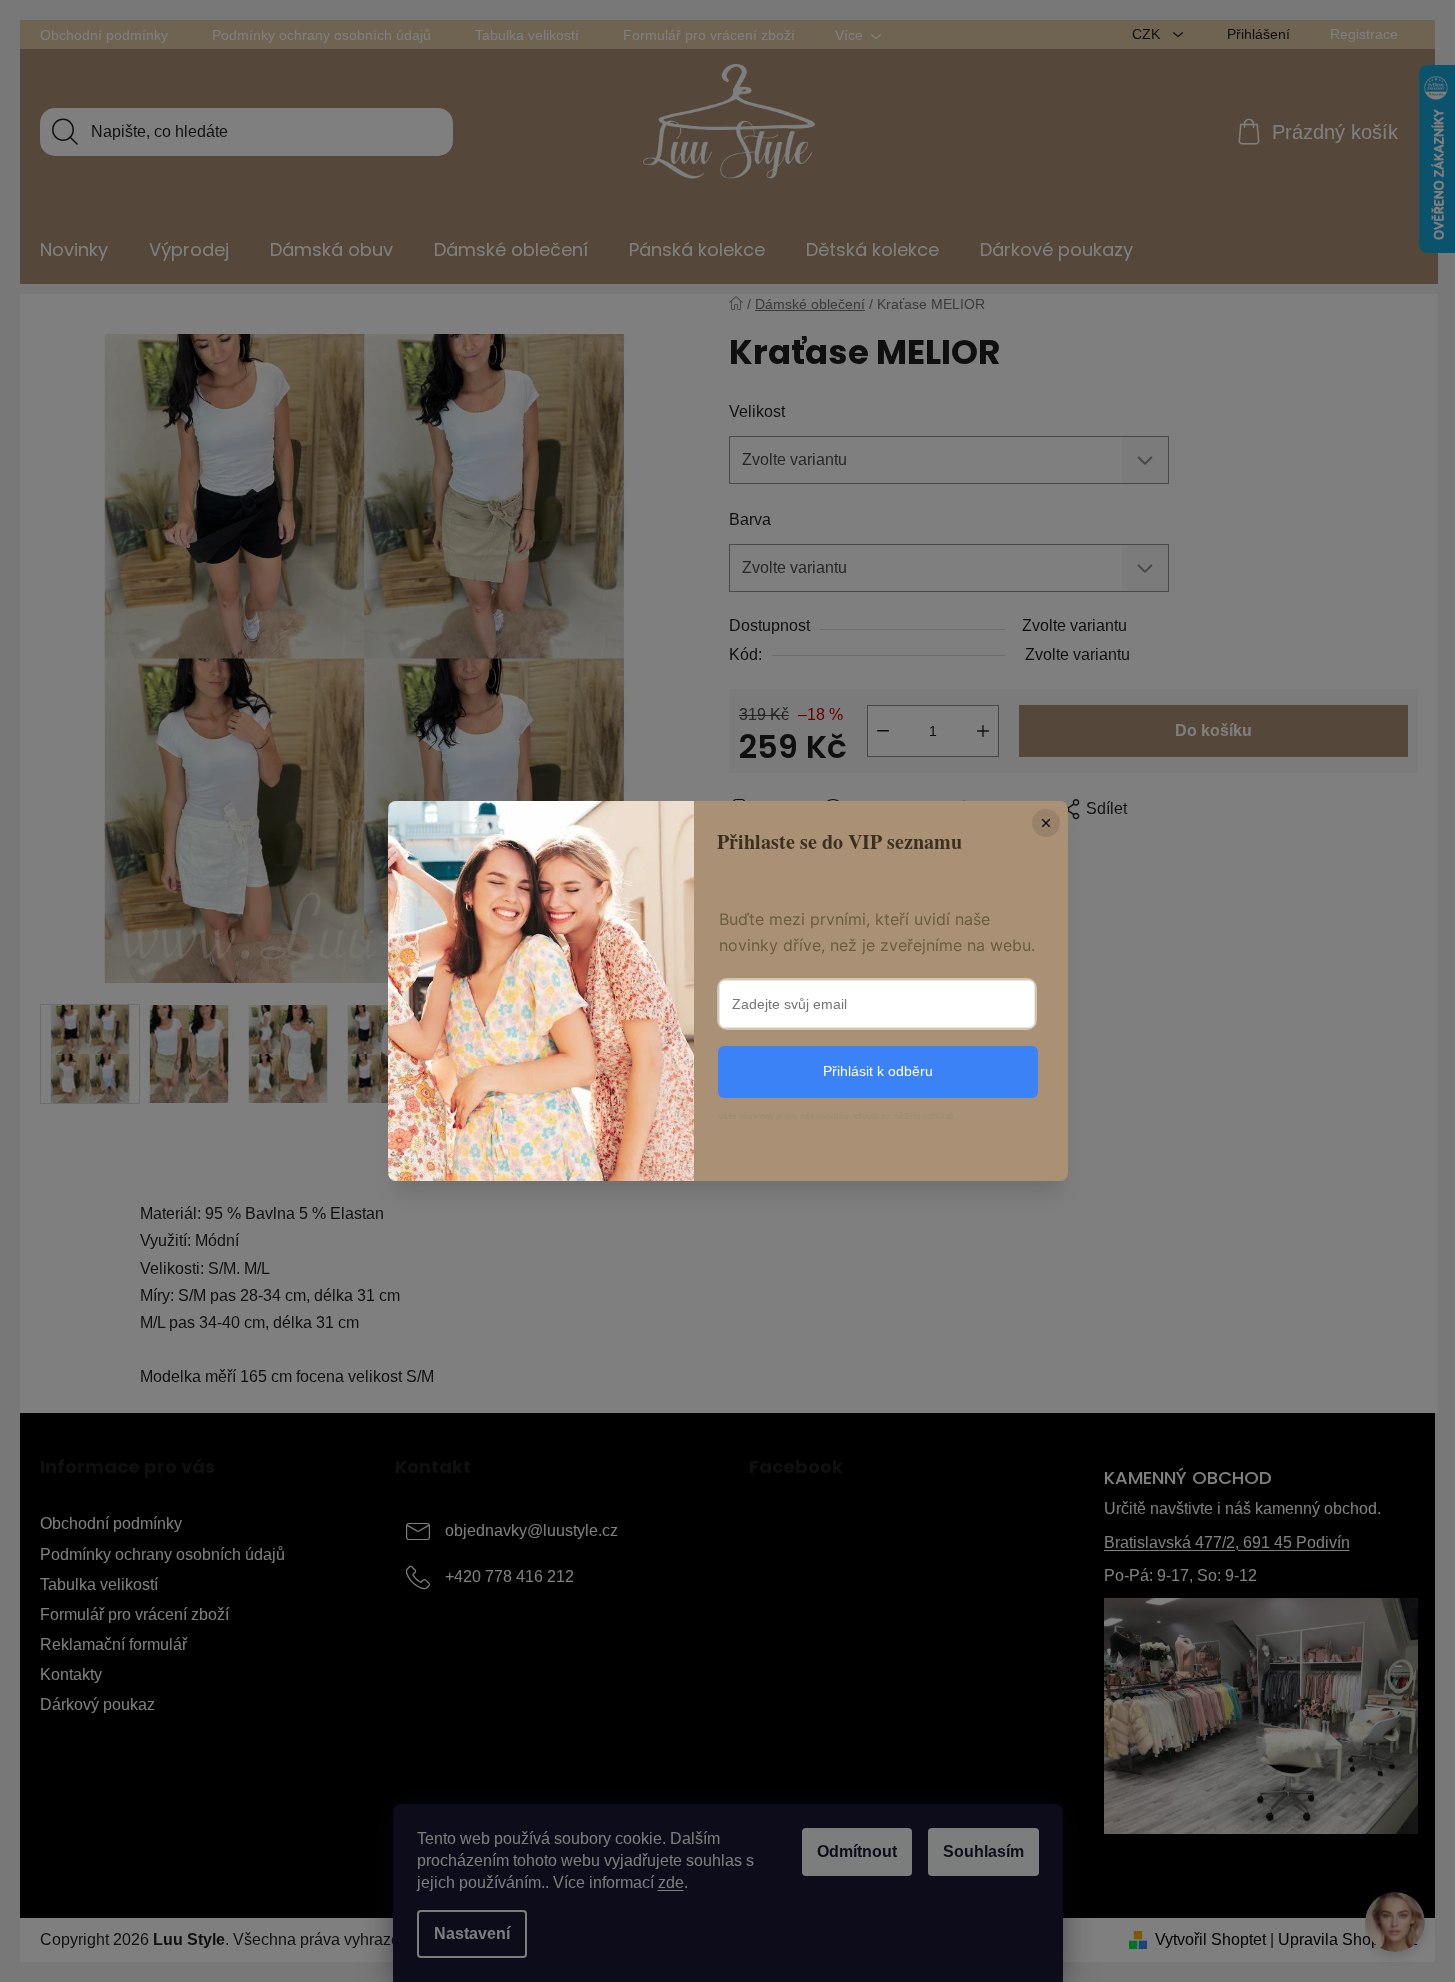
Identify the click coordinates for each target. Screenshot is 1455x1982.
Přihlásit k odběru (878, 1071)
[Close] (1046, 823)
